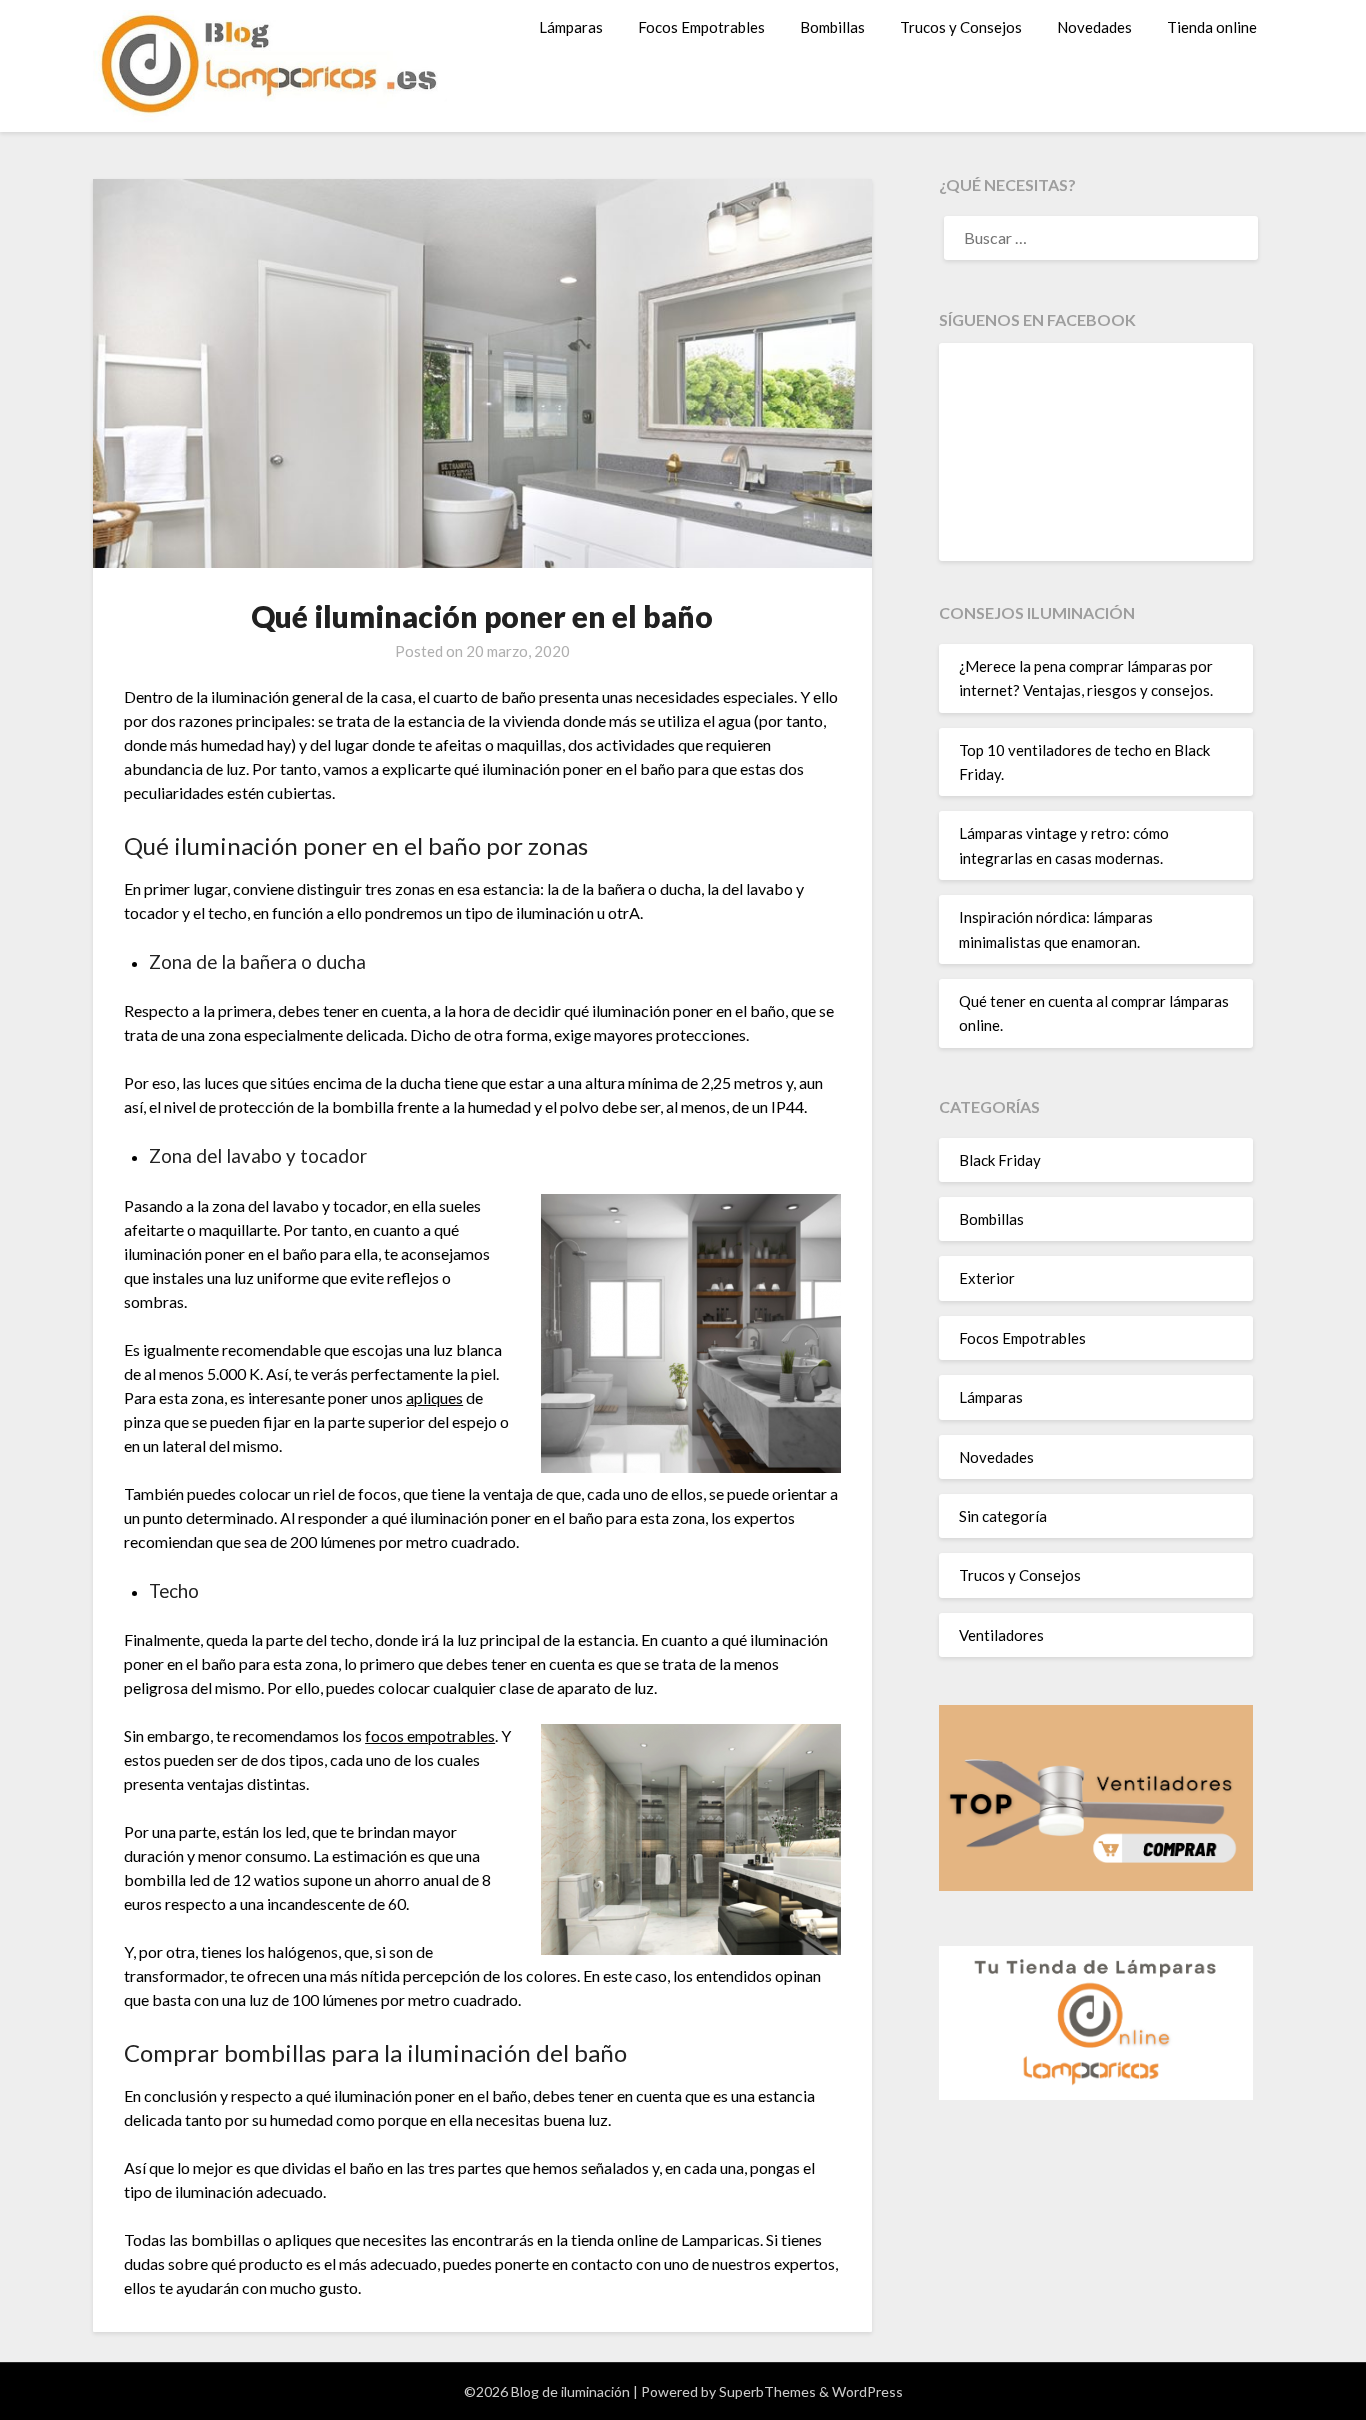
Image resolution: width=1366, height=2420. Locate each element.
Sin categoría (1003, 1516)
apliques (434, 1397)
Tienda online (1212, 27)
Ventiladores (1001, 1635)
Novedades (1094, 27)
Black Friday (1000, 1160)
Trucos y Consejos (961, 27)
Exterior (987, 1278)
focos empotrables (430, 1735)
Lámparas (571, 27)
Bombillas (832, 27)
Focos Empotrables (701, 27)
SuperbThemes (767, 2391)
